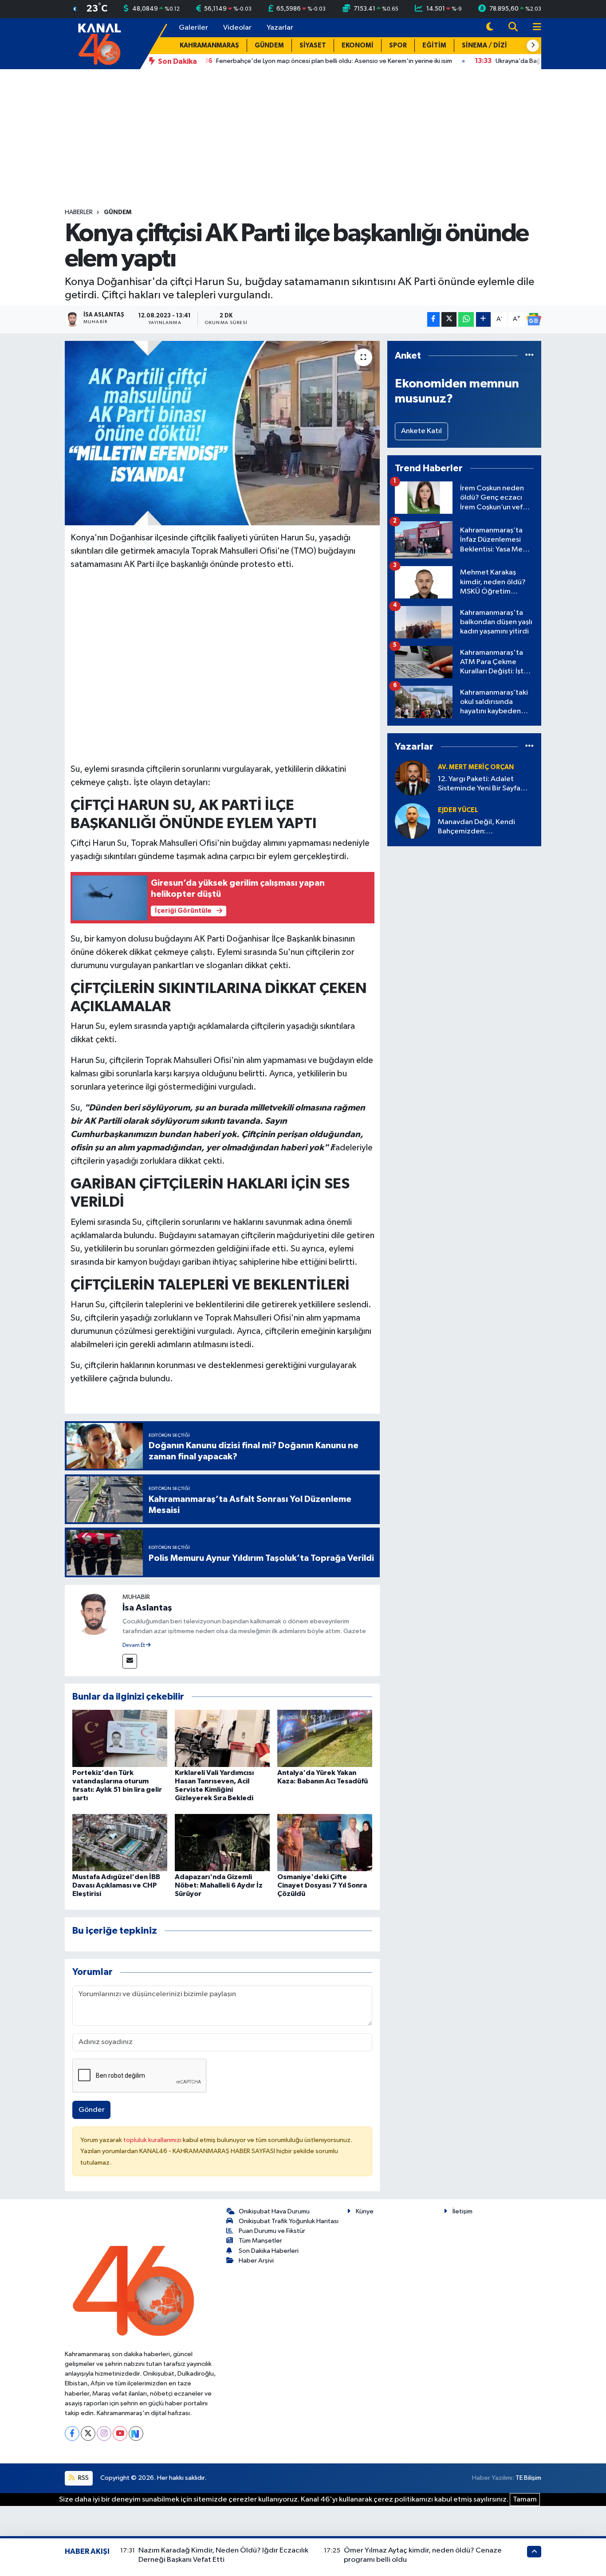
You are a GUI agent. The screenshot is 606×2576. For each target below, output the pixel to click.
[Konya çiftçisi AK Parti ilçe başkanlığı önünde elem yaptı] (222, 433)
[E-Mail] (130, 1661)
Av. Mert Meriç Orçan (476, 767)
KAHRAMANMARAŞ (209, 45)
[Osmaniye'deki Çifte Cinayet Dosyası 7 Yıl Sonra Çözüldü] (325, 1842)
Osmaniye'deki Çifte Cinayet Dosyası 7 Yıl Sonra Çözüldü (322, 1885)
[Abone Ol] (534, 319)
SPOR (398, 45)
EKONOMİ (358, 45)
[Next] (136, 2433)
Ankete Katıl (421, 431)
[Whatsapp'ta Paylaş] (466, 319)
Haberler (79, 212)
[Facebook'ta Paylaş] (433, 319)
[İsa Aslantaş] (94, 1613)
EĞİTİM (434, 45)
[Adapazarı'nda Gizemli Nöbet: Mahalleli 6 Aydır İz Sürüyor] (222, 1842)
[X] (88, 2433)
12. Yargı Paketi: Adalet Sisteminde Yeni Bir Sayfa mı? (479, 784)
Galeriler (193, 28)
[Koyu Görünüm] (490, 28)
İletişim (462, 2211)
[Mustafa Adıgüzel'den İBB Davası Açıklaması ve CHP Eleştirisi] (120, 1842)
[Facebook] (72, 2433)
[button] (533, 46)
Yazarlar (280, 28)
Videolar (237, 28)
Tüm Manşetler (260, 2241)
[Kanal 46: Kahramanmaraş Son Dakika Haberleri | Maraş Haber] (99, 43)
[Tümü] (529, 356)
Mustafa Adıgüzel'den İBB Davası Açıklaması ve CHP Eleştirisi (116, 1885)
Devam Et (134, 1646)
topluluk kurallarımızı (153, 2140)
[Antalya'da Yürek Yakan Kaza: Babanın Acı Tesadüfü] (325, 1738)
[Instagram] (104, 2433)
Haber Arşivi (256, 2261)
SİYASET (313, 45)
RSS (83, 2478)
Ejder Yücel (458, 810)
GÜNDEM (269, 45)
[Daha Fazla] (483, 319)
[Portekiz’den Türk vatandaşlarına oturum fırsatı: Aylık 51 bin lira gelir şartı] (120, 1738)
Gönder (92, 2110)
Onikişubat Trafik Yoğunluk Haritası (289, 2221)
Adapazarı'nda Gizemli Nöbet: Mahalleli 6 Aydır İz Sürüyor (219, 1885)
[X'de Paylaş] (449, 319)
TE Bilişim (528, 2478)
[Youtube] (120, 2433)
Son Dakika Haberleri (269, 2251)
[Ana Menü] (533, 28)
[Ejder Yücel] (413, 821)
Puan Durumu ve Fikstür (272, 2231)
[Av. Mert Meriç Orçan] (413, 778)
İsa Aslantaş (147, 1608)
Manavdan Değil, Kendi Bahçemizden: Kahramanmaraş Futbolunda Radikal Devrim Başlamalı (484, 827)
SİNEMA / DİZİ (484, 45)
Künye (365, 2211)
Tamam (525, 2500)
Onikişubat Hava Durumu (274, 2211)
